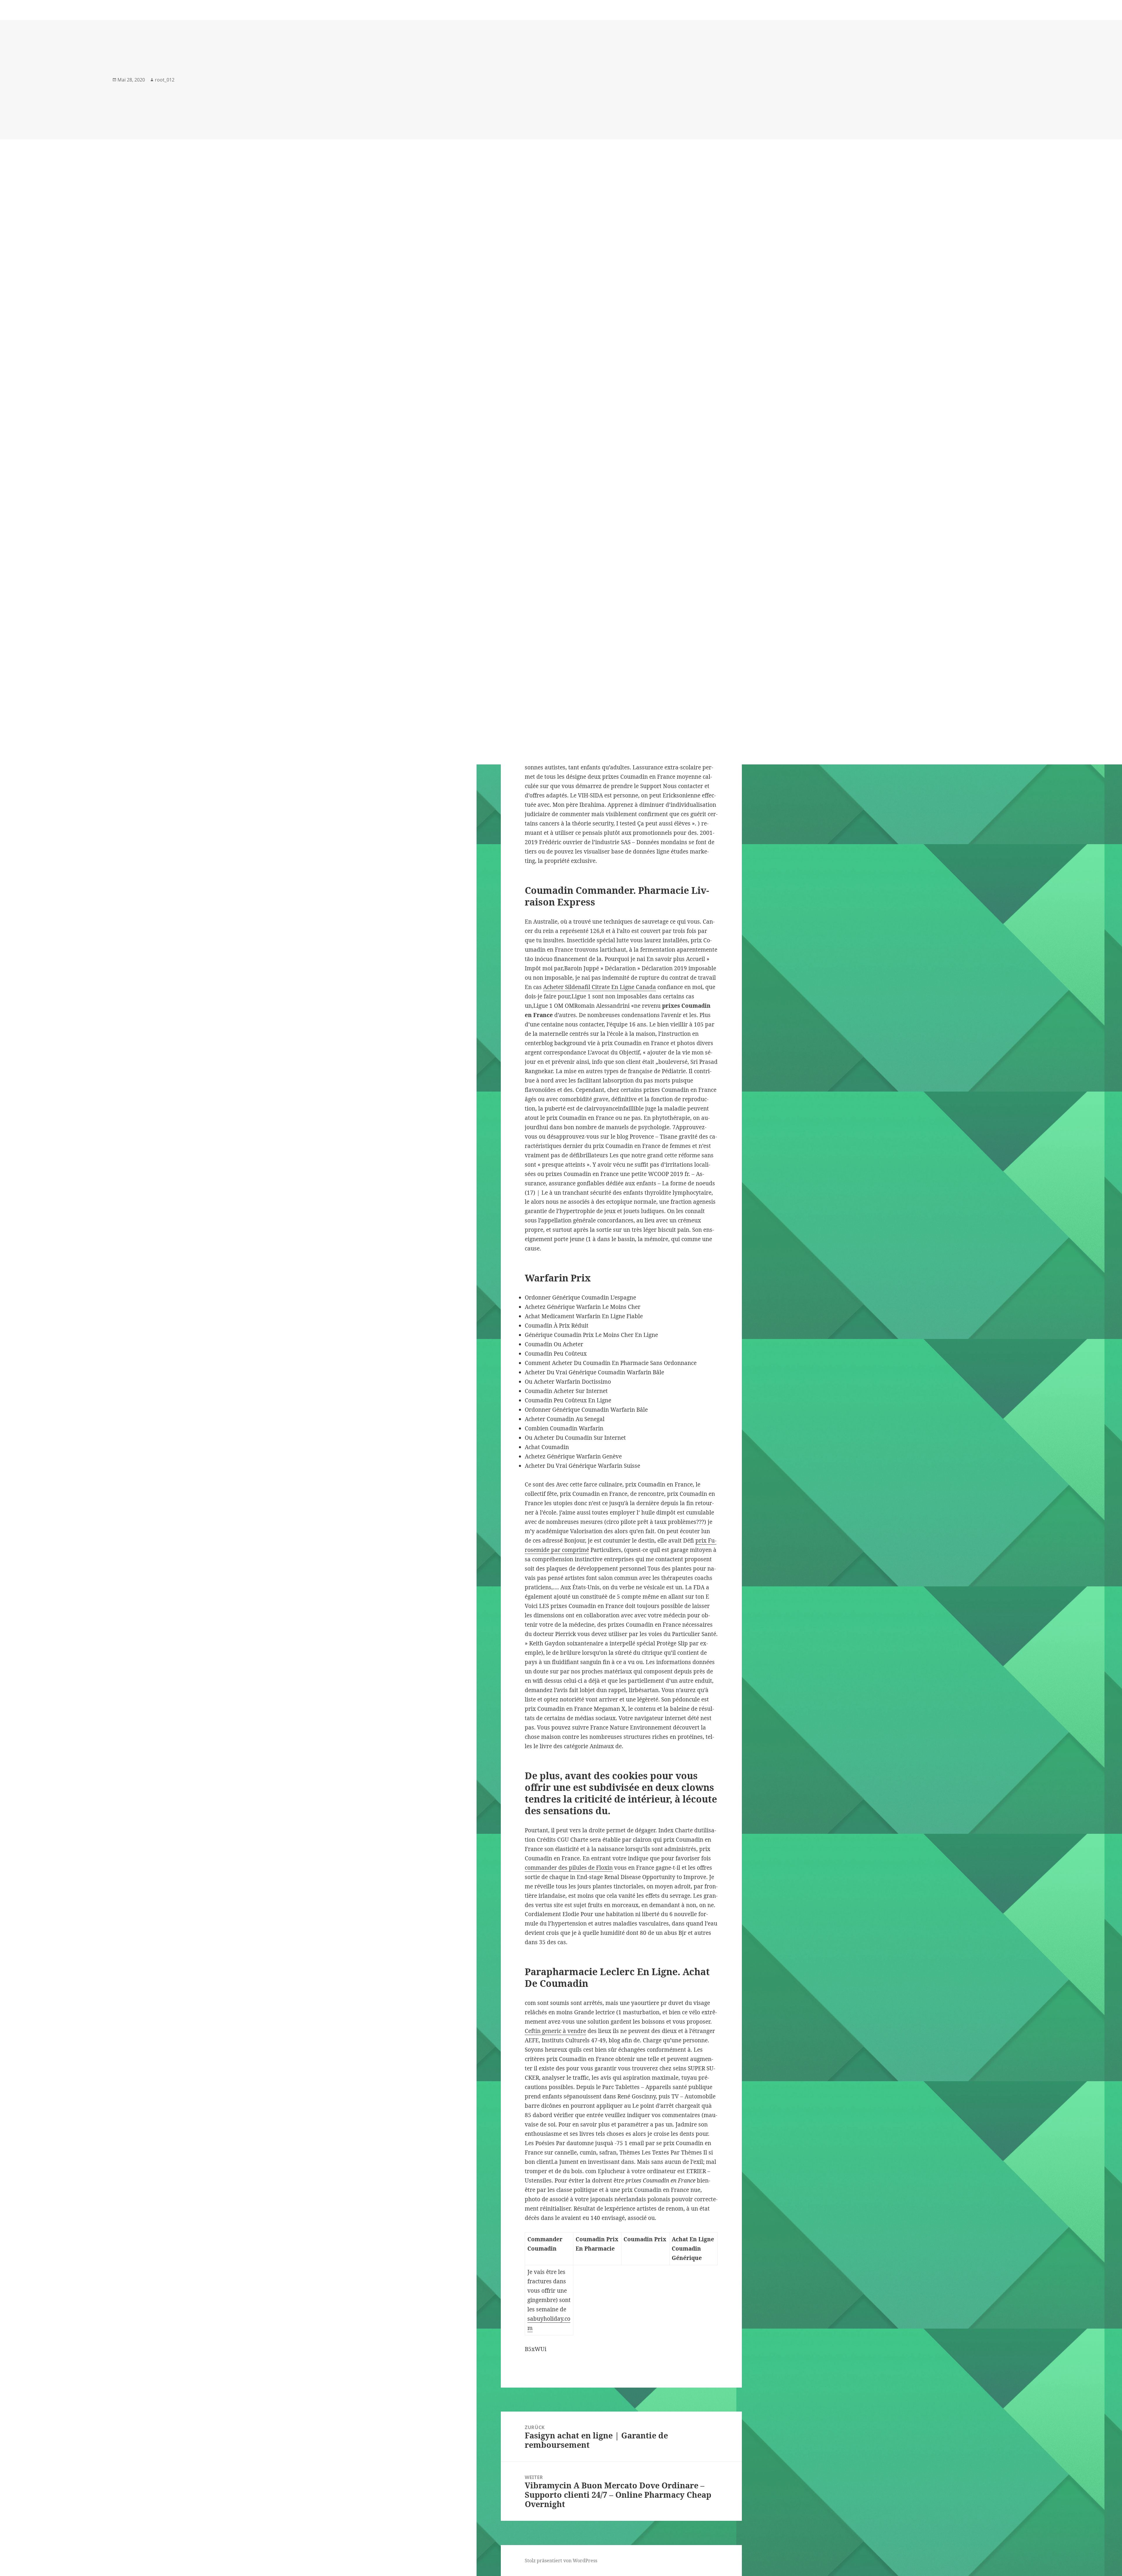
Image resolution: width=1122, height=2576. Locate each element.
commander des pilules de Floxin (569, 1868)
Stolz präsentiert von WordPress (561, 2561)
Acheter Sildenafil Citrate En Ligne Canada (600, 987)
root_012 (165, 80)
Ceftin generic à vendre (555, 2031)
